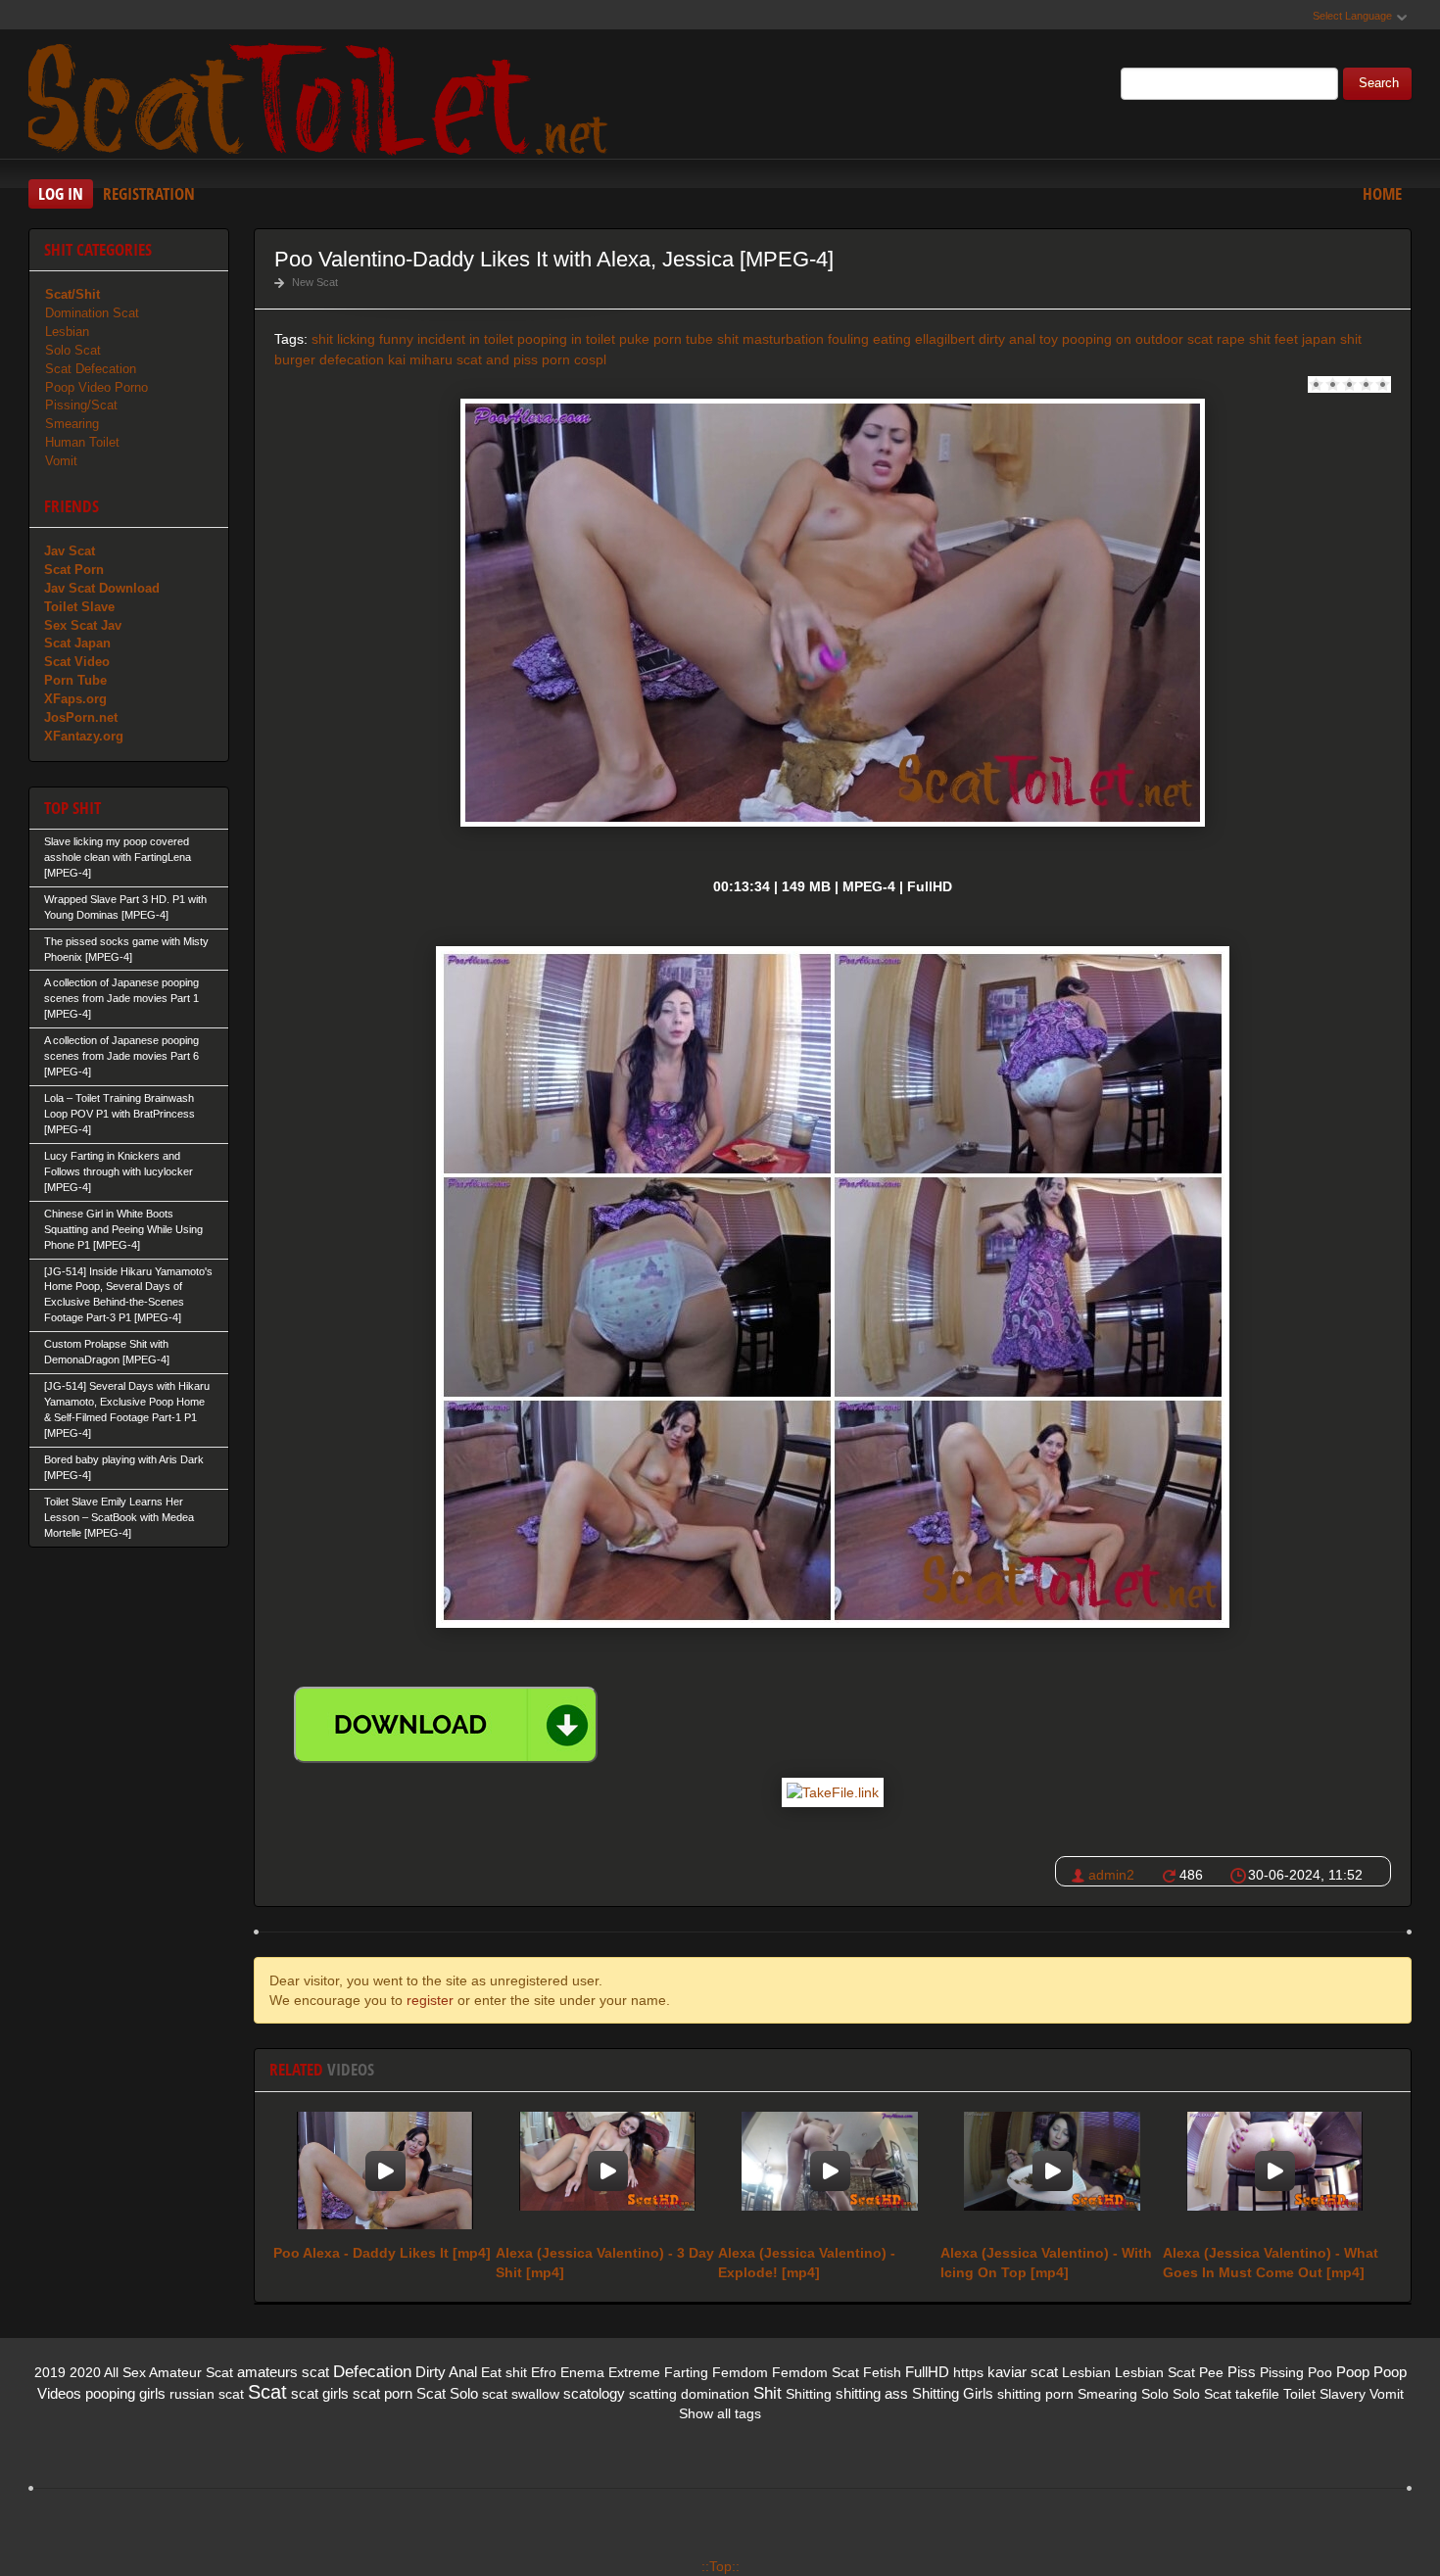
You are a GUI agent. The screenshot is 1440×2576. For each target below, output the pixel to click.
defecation (352, 359)
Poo (1320, 2372)
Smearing (72, 424)
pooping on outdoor (1123, 339)
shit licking (343, 339)
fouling (848, 339)
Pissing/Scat (81, 405)
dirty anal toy (1018, 339)
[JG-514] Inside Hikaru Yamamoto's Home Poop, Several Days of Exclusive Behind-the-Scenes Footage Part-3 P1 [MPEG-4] (128, 1295)
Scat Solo (447, 2393)
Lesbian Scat (1155, 2372)
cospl (590, 359)
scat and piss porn (513, 359)
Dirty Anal (446, 2372)
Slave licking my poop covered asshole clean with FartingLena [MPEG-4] (118, 857)
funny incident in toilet (446, 339)
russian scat (207, 2394)
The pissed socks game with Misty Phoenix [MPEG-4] (126, 949)
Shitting (809, 2394)
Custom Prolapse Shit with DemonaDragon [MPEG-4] (107, 1352)
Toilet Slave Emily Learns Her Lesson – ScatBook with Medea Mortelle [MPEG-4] (119, 1517)
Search (1379, 83)
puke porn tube (666, 339)
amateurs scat (283, 2372)
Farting (686, 2372)
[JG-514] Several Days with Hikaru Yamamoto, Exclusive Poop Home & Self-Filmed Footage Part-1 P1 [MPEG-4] (127, 1409)
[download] (446, 1725)
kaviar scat (1023, 2372)
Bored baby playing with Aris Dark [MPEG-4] (124, 1467)
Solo (1155, 2394)
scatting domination (689, 2394)
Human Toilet (82, 442)
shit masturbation (770, 339)
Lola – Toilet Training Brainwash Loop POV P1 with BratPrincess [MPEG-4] (120, 1114)
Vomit (61, 461)
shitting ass (872, 2393)
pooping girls (125, 2393)
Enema (582, 2372)
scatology (594, 2393)
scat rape (1216, 339)
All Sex (125, 2372)
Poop (1353, 2372)
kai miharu (420, 359)
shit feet (1273, 339)
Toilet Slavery (1324, 2394)
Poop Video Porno (96, 387)
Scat (267, 2392)
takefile (1257, 2394)
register (430, 2000)
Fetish (882, 2372)
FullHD (927, 2372)
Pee (1211, 2372)
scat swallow (521, 2394)
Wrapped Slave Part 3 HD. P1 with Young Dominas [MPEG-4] (125, 907)
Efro (544, 2372)
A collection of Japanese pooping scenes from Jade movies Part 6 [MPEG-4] (121, 1056)
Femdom (740, 2372)
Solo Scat (73, 350)
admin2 (1111, 1875)
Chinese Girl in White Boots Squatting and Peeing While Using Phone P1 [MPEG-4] (123, 1229)
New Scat (315, 282)
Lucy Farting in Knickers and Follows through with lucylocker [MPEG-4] (119, 1171)
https (968, 2372)
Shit (768, 2393)
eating (892, 339)
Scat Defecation (91, 369)
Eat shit (504, 2372)
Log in (61, 193)
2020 (85, 2372)
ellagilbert (945, 339)
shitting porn (1035, 2394)
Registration (149, 193)
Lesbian (67, 332)
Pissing (1282, 2372)
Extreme (634, 2372)
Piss (1242, 2372)
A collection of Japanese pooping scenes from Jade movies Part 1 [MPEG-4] (121, 998)
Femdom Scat (816, 2372)
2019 (50, 2372)
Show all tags (720, 2413)
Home (1382, 193)
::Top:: (720, 2566)
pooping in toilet (566, 339)
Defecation (372, 2372)
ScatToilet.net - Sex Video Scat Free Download (322, 97)
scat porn (383, 2393)
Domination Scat (92, 313)
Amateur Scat (191, 2372)
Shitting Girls (953, 2393)
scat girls (320, 2393)
